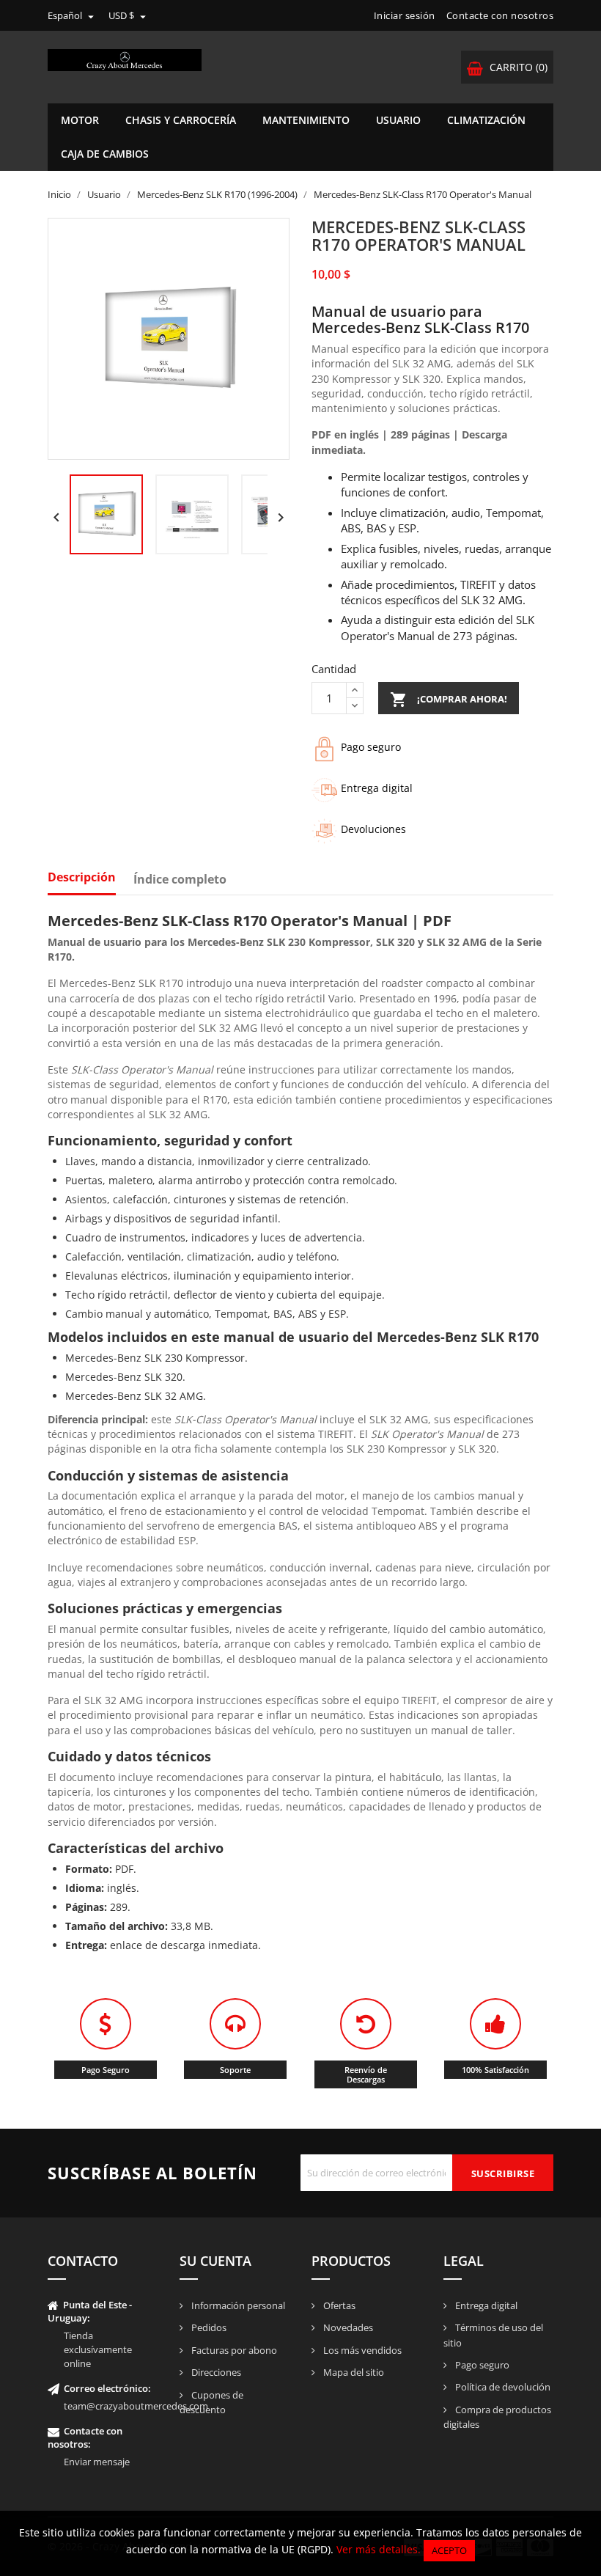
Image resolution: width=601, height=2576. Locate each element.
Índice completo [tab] (180, 880)
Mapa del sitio (353, 2372)
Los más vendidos (361, 2350)
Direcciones (215, 2372)
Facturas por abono (233, 2350)
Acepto (449, 2550)
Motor (80, 120)
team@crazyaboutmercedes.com (136, 2406)
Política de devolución (502, 2387)
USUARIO (398, 120)
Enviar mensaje (97, 2462)
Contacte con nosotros (500, 15)
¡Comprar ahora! (449, 700)
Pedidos (208, 2327)
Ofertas (338, 2305)
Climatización (486, 120)
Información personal (237, 2305)
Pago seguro (481, 2365)
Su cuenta (215, 2261)
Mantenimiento (306, 120)
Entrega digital (485, 2305)
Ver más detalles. (379, 2549)
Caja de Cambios (105, 154)
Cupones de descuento (211, 2403)
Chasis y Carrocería (181, 120)
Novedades (347, 2327)
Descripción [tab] (82, 878)
